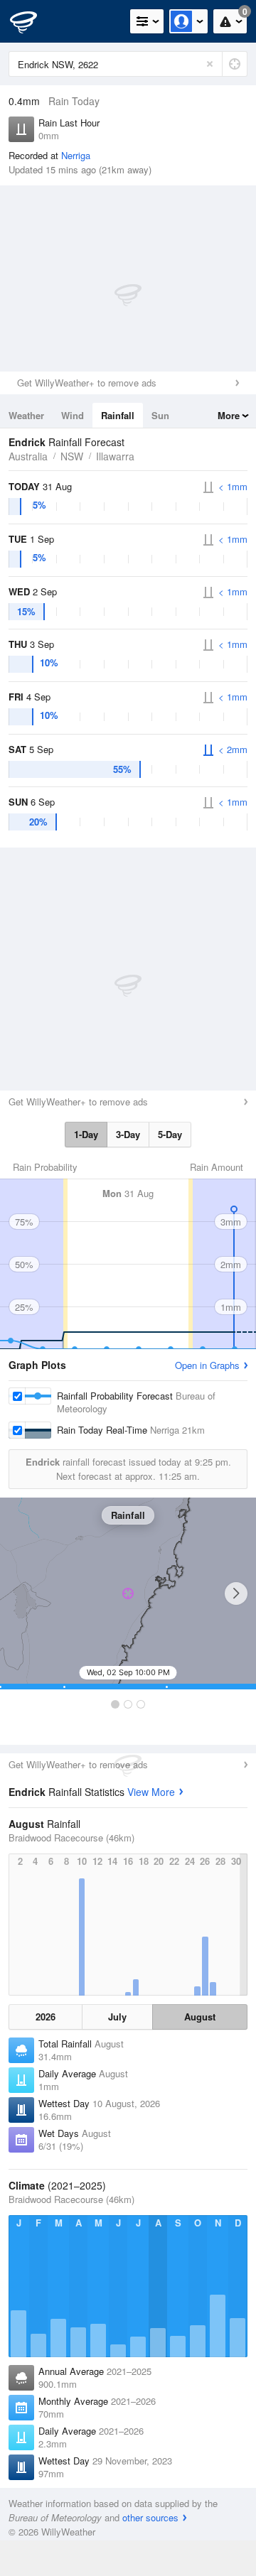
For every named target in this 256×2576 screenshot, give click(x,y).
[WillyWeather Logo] (32, 21)
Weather (26, 415)
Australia (28, 456)
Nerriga (76, 155)
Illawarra (115, 456)
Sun (160, 415)
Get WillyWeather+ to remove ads (87, 383)
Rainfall (118, 415)
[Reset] (210, 64)
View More (151, 1792)
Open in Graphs (207, 1365)
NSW (72, 456)
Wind (73, 415)
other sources (150, 2517)
